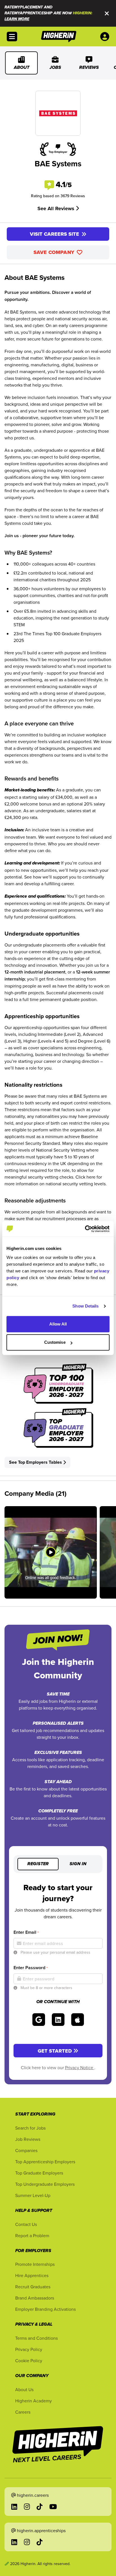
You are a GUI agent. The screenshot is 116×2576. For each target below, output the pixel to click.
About (22, 68)
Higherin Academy (34, 2401)
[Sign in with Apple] (78, 2020)
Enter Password (31, 1968)
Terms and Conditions (36, 2338)
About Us (24, 2389)
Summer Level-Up (33, 2195)
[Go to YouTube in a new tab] (53, 2507)
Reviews (89, 68)
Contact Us (26, 2224)
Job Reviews (28, 2139)
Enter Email (26, 1932)
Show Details (85, 1306)
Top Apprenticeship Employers (45, 2162)
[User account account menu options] (106, 37)
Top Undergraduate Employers (45, 2184)
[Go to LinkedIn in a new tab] (14, 2507)
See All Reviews (57, 208)
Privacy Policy (29, 2349)
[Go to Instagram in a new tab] (27, 2507)
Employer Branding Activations (45, 2309)
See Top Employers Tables (35, 1462)
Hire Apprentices (32, 2275)
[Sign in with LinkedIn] (58, 2020)
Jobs (55, 68)
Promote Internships (35, 2264)
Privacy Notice (80, 2067)
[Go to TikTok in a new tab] (40, 2507)
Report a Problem (32, 2235)
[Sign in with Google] (39, 2020)
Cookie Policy (29, 2361)
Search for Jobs (30, 2128)
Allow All (58, 1324)
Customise (55, 1342)
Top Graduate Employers (39, 2173)
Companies (26, 2150)
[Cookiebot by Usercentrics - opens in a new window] (85, 1229)
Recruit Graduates (33, 2287)
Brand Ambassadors (35, 2298)
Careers (23, 2412)
